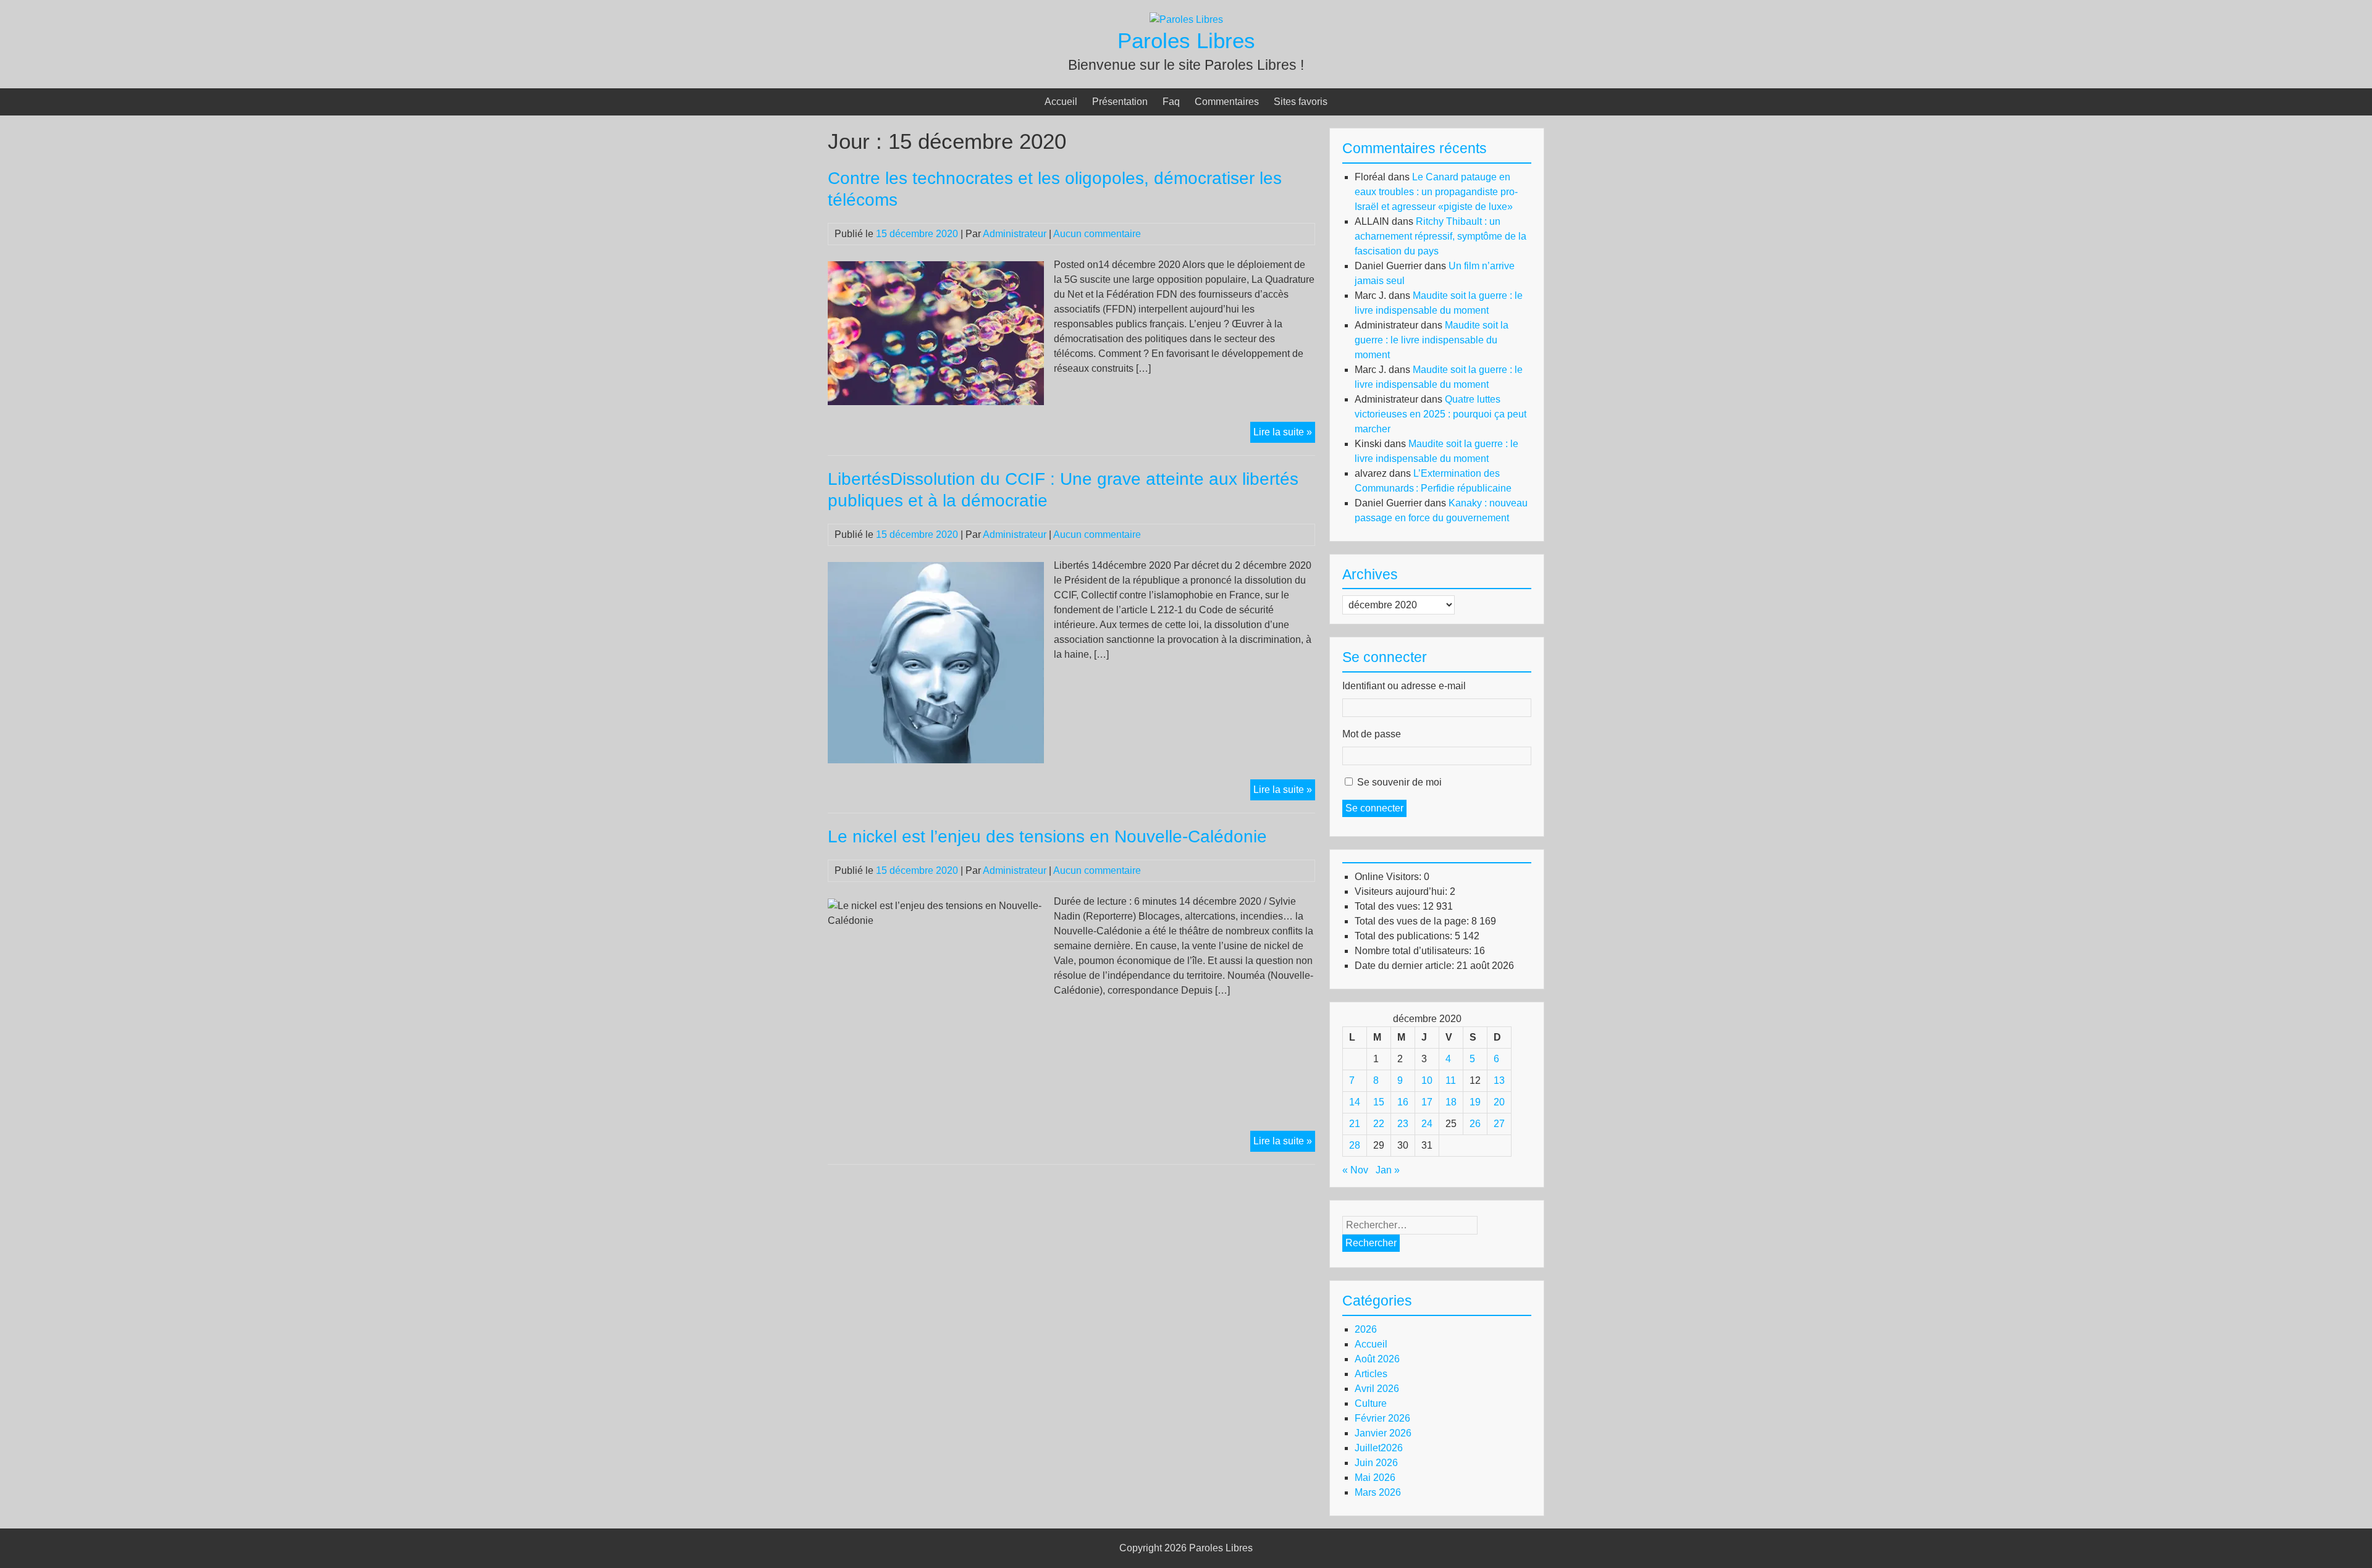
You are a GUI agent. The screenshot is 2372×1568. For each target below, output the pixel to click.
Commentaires (1227, 102)
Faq (1171, 102)
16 (1403, 1102)
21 (1355, 1124)
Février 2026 (1382, 1418)
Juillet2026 (1379, 1448)
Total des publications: (1405, 936)
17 (1427, 1102)
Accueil (1061, 102)
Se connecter (1374, 808)
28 (1355, 1145)
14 (1355, 1102)
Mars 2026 (1378, 1492)
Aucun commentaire (1097, 234)
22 (1379, 1124)
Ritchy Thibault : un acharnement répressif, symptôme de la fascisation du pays (1440, 236)
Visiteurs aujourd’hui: (1402, 891)
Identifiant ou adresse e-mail (1404, 686)
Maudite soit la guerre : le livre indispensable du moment (1432, 340)
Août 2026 (1377, 1359)
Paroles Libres (1186, 40)
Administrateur (1015, 234)
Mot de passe (1372, 734)
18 (1451, 1102)
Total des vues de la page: (1413, 921)
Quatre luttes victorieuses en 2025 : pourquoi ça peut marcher (1440, 414)
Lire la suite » (1284, 434)
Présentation (1120, 102)
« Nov (1355, 1170)
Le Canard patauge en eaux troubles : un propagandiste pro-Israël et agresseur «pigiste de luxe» (1436, 192)
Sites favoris (1301, 102)
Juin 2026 (1376, 1463)
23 (1403, 1124)
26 (1475, 1124)
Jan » (1388, 1170)
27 (1499, 1124)
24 (1427, 1124)
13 (1499, 1080)
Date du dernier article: (1406, 966)
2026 (1366, 1329)
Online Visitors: (1389, 877)
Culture (1371, 1403)
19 (1475, 1102)
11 (1451, 1080)
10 (1427, 1080)
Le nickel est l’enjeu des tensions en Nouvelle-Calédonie (1047, 836)
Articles (1371, 1374)
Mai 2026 (1375, 1478)
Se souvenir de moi (1399, 782)
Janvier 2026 (1383, 1433)
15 (1379, 1102)
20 (1499, 1102)
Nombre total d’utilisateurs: (1414, 951)
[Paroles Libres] (1186, 19)
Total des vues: (1389, 906)
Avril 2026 (1377, 1389)
